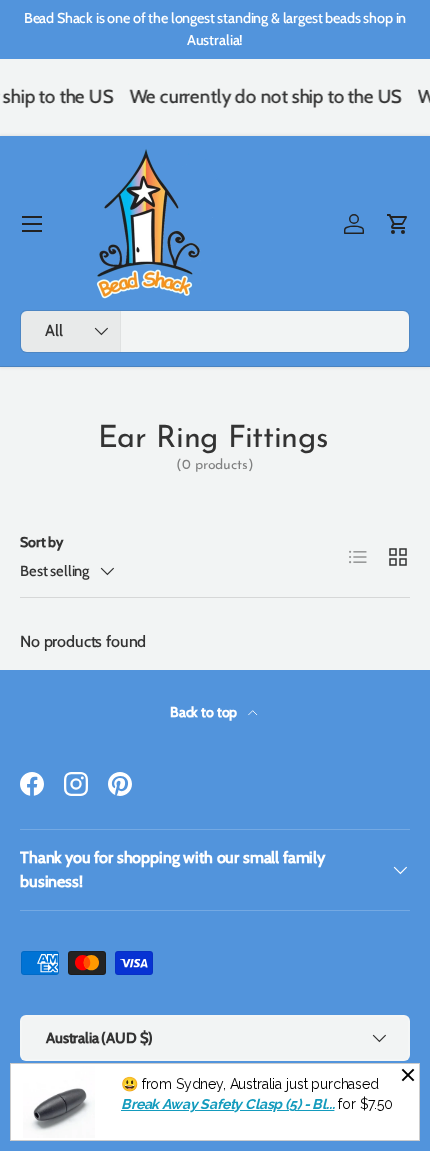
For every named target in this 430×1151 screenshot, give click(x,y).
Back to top (205, 712)
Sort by (41, 542)
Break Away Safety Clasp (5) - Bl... (227, 1104)
